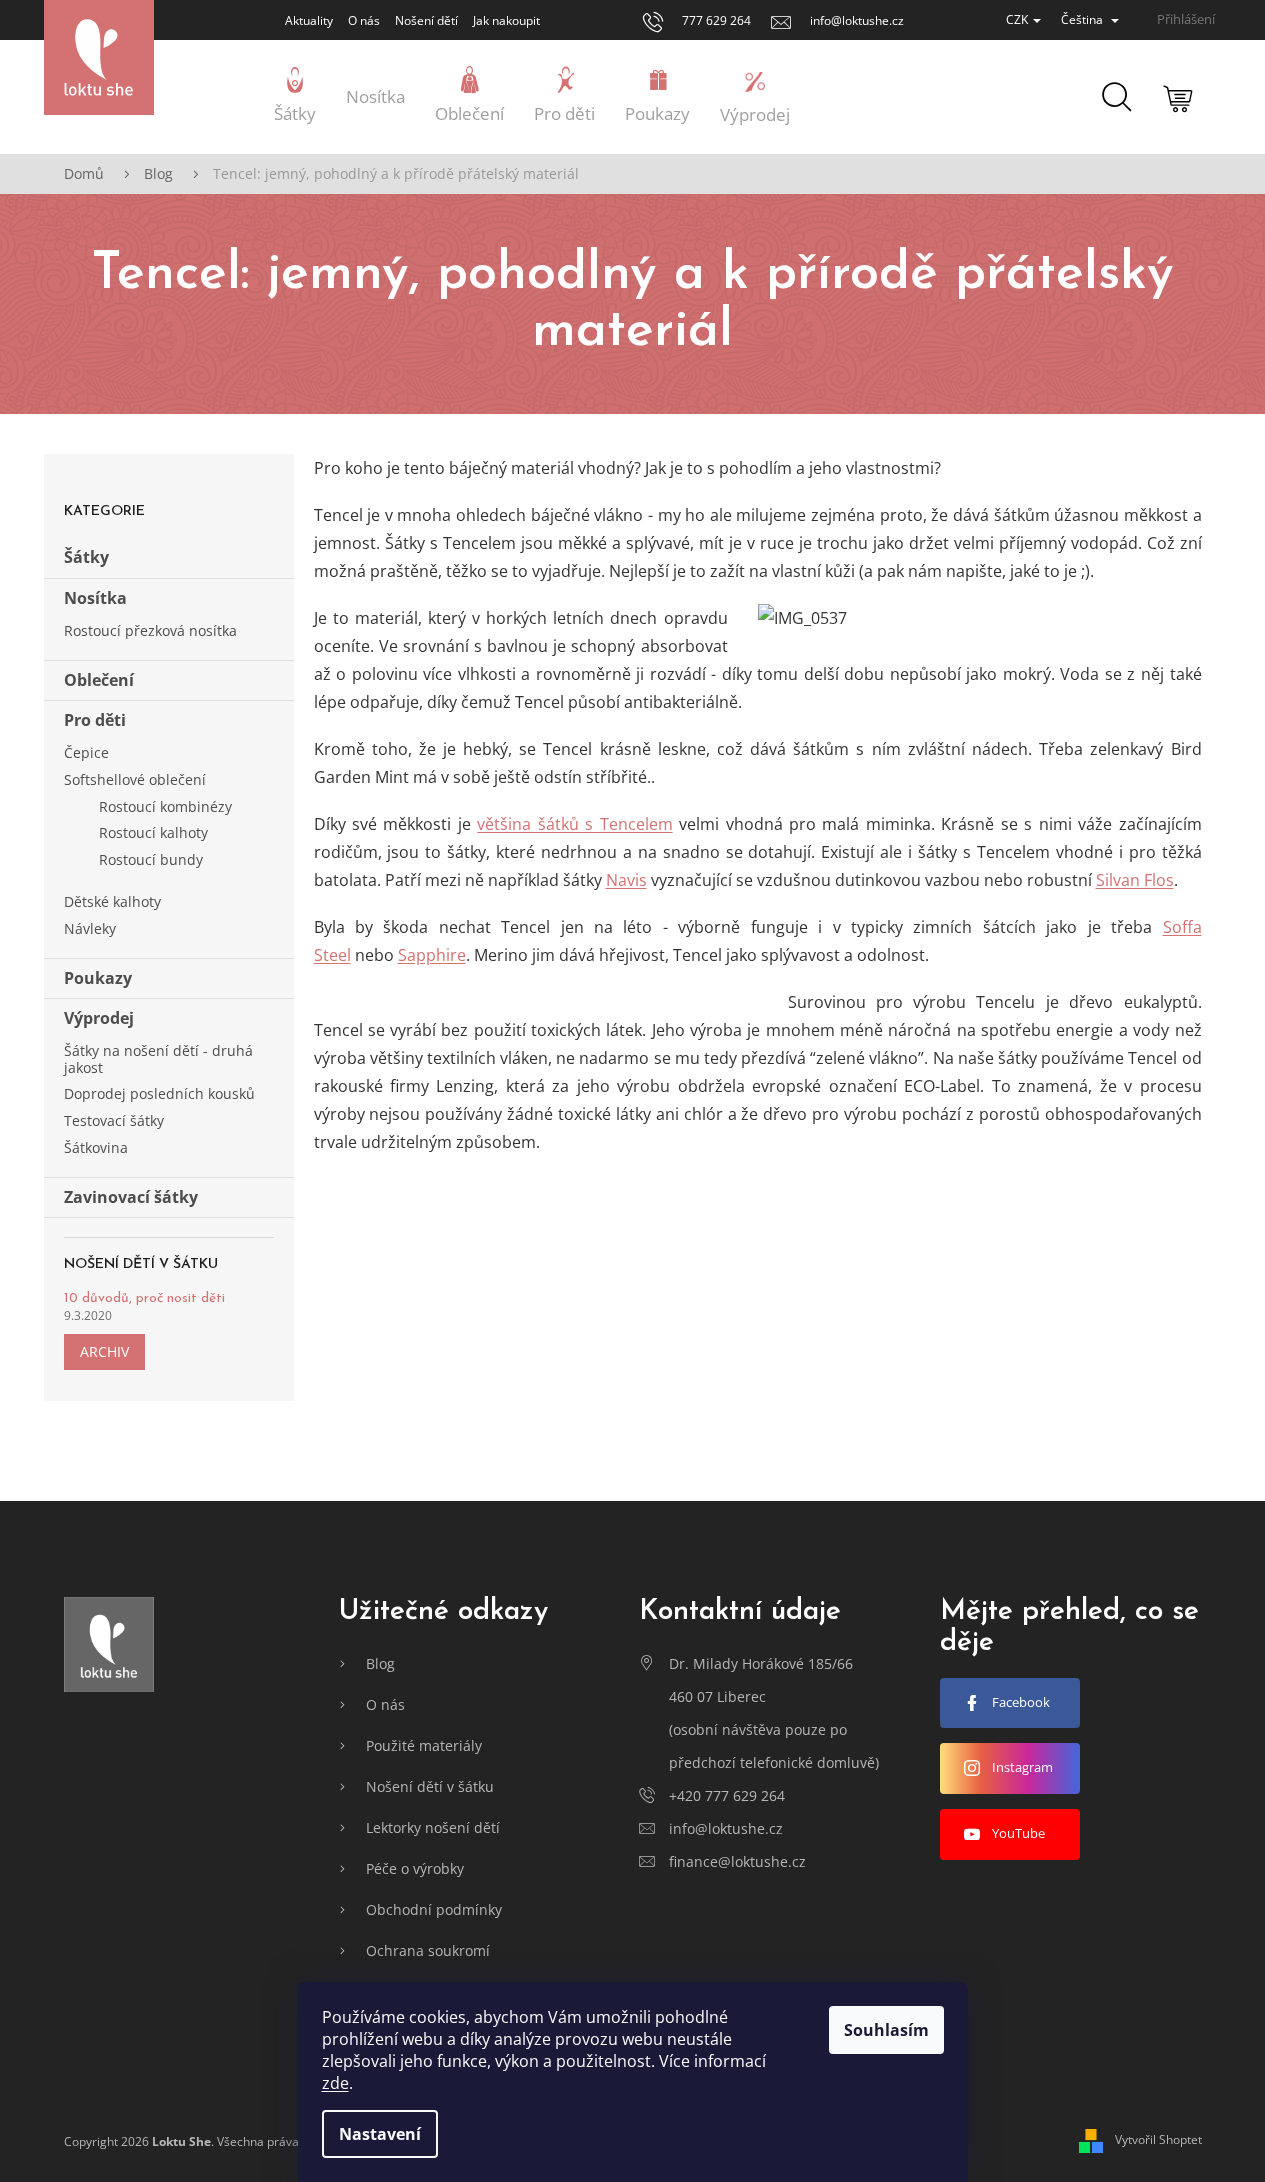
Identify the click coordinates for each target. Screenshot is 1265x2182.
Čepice (86, 752)
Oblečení (99, 680)
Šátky (86, 557)
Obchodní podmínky (434, 1909)
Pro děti (95, 720)
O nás (364, 20)
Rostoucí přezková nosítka (150, 630)
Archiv (104, 1351)
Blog (380, 1663)
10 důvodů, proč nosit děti (144, 1298)
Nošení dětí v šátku (430, 1786)
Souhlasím (886, 2030)
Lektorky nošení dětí (433, 1827)
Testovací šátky (114, 1120)
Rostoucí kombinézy (165, 806)
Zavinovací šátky (131, 1197)
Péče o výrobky (415, 1868)
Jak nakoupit (506, 20)
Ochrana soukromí (428, 1950)
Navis (626, 880)
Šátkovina (96, 1147)
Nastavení (380, 2134)
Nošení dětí (426, 20)
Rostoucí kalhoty (153, 832)
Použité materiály (424, 1745)
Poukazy (98, 978)
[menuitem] (295, 97)
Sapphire (432, 955)
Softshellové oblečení (135, 779)
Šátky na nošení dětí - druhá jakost (158, 1059)
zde (335, 2083)
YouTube (1018, 1833)
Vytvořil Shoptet (1158, 2140)
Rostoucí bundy (151, 859)
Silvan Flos (1135, 880)
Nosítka (95, 598)
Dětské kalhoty (112, 901)
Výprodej (99, 1018)
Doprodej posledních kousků (159, 1093)
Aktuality (309, 20)
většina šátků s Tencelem (574, 824)
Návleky (90, 928)
